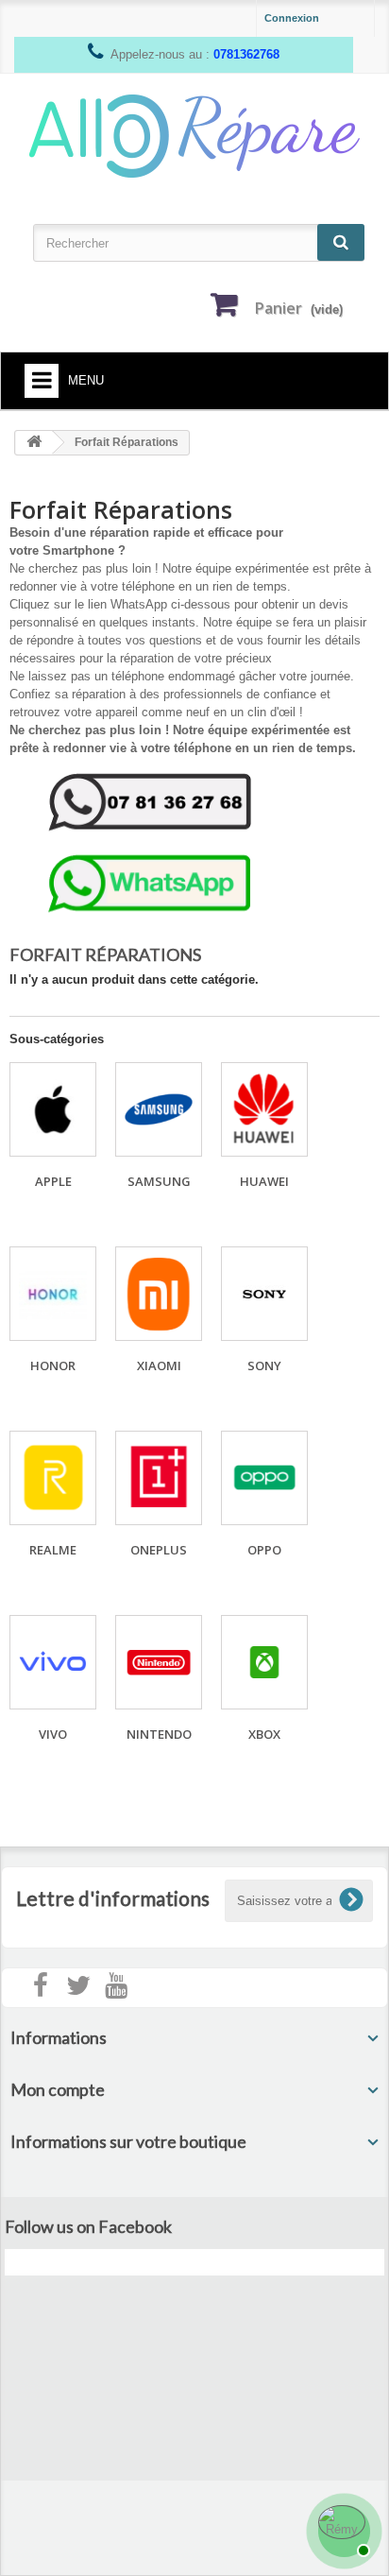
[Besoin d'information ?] (342, 2529)
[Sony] (264, 1294)
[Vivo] (53, 1662)
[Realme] (53, 1478)
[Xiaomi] (159, 1294)
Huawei (264, 1181)
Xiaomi (159, 1365)
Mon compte (58, 2089)
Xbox (264, 1734)
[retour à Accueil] (34, 443)
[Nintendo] (159, 1662)
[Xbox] (264, 1662)
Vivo (53, 1734)
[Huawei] (264, 1109)
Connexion (292, 18)
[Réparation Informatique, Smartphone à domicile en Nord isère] (194, 135)
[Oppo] (264, 1478)
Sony (264, 1365)
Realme (53, 1550)
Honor (53, 1365)
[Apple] (53, 1109)
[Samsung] (159, 1109)
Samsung (159, 1181)
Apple (53, 1181)
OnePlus (159, 1550)
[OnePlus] (159, 1478)
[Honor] (53, 1294)
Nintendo (159, 1734)
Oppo (264, 1550)
